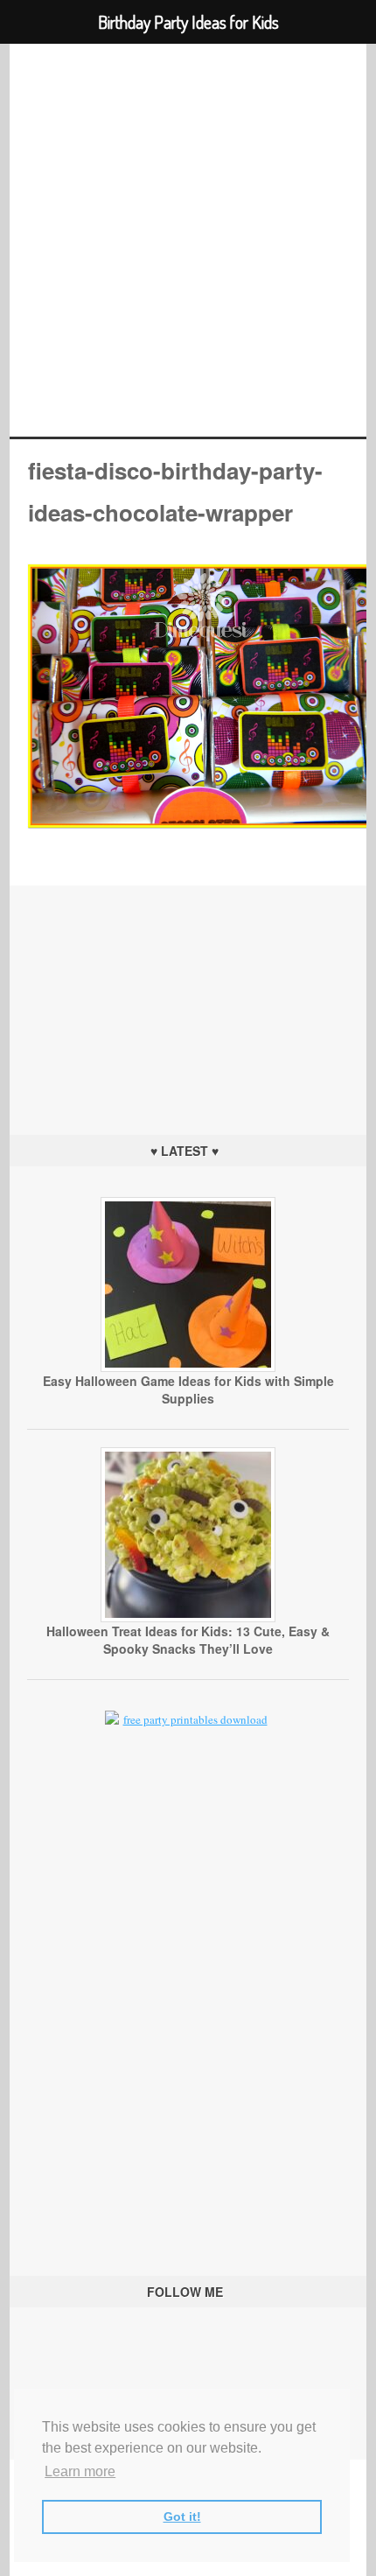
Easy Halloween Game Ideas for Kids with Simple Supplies (188, 1389)
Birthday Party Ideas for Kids (188, 240)
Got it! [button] (182, 2516)
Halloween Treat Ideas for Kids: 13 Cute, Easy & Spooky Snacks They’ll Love (188, 1640)
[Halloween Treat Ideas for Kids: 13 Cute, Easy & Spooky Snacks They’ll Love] (188, 1618)
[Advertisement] (188, 995)
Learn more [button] (80, 2471)
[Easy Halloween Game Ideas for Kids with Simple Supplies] (188, 1368)
